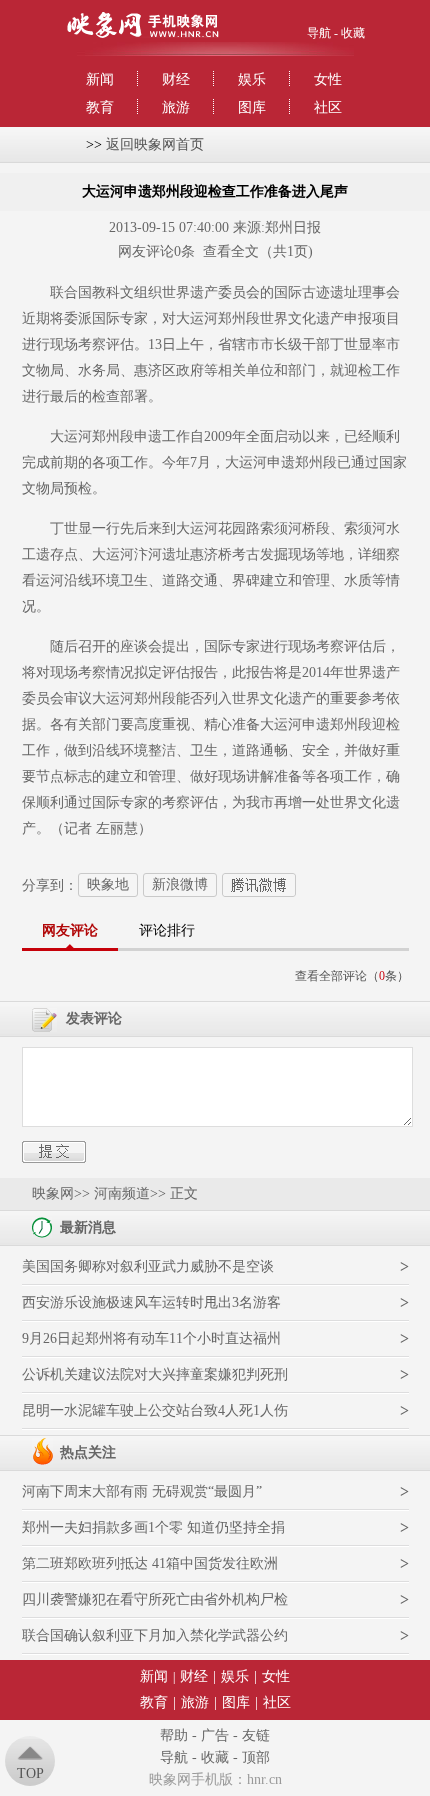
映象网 (53, 1193)
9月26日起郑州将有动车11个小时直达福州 (151, 1338)
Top (30, 1773)
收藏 (353, 33)
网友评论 (70, 930)
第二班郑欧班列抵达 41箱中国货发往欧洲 (150, 1563)
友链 (256, 1735)
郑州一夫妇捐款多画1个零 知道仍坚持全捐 (153, 1527)
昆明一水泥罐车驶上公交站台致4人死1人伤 (155, 1410)
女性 (328, 79)
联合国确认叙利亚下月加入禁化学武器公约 (155, 1635)
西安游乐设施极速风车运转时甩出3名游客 (151, 1302)
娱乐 (252, 79)
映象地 (108, 884)
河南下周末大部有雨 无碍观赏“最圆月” (142, 1491)
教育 (100, 107)
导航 (319, 33)
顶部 (256, 1757)
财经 (176, 79)
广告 (215, 1735)
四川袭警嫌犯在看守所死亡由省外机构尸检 (155, 1599)
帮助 (174, 1735)
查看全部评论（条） (352, 976)
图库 (252, 107)
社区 (328, 107)
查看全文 (231, 251)
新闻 (100, 79)
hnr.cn (264, 1779)
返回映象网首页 (155, 144)
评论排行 (167, 930)
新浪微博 (180, 884)
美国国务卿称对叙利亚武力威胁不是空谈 (148, 1266)
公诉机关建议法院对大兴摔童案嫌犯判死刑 (155, 1374)
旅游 (176, 107)
